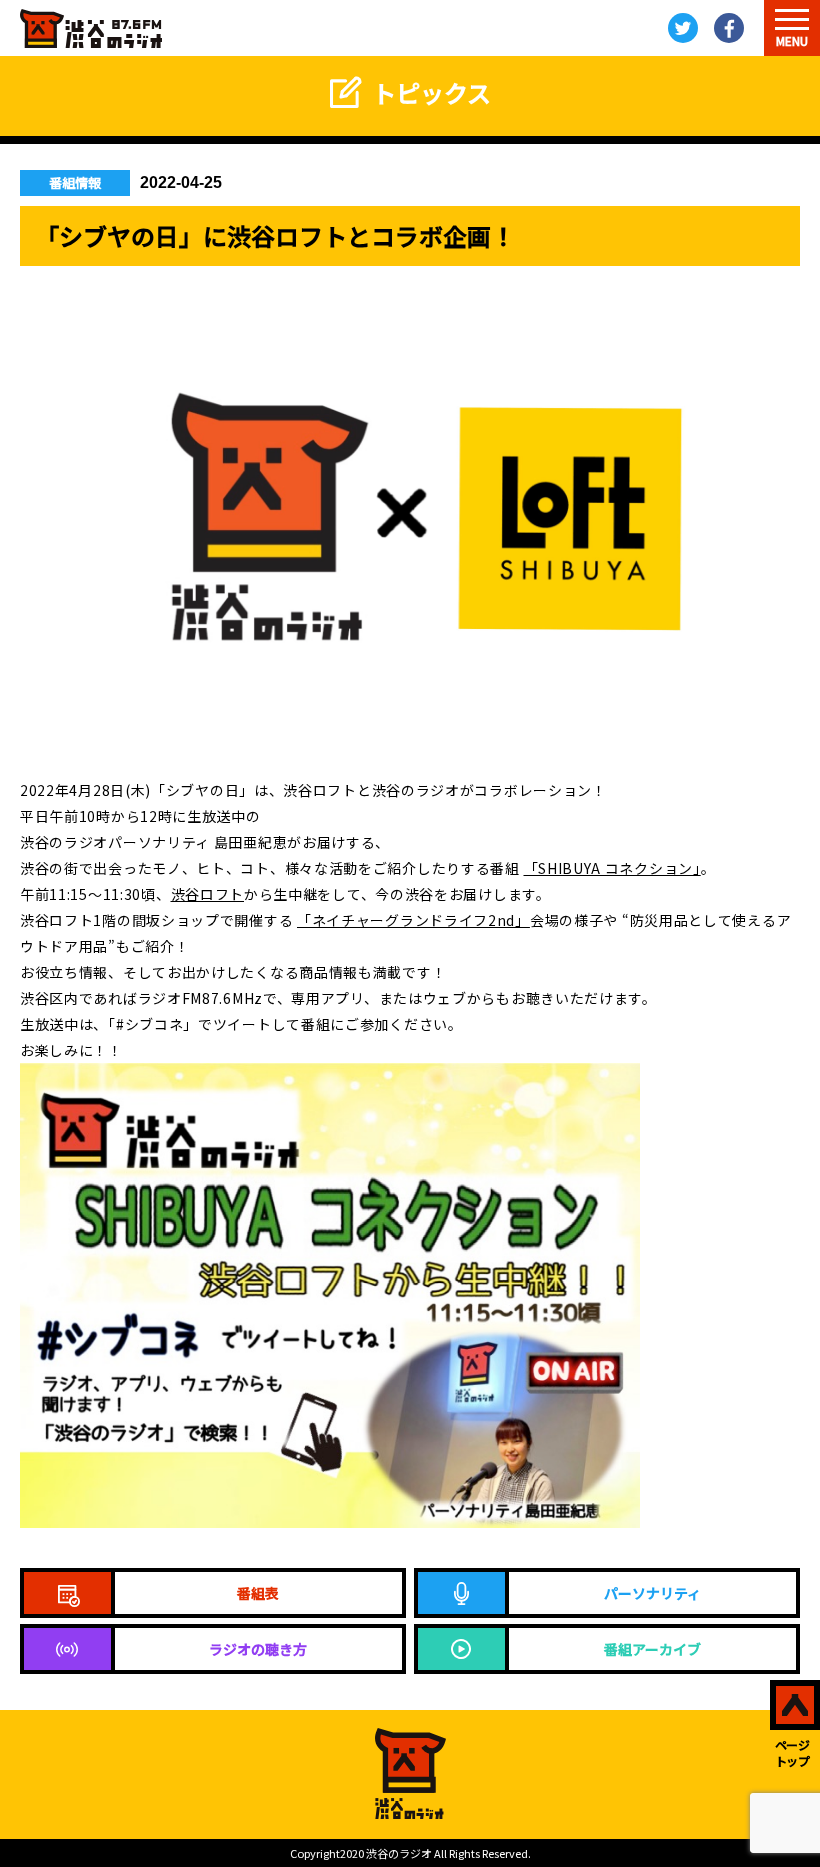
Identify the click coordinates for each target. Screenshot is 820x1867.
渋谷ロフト (208, 894)
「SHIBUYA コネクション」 (612, 868)
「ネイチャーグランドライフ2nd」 (413, 920)
